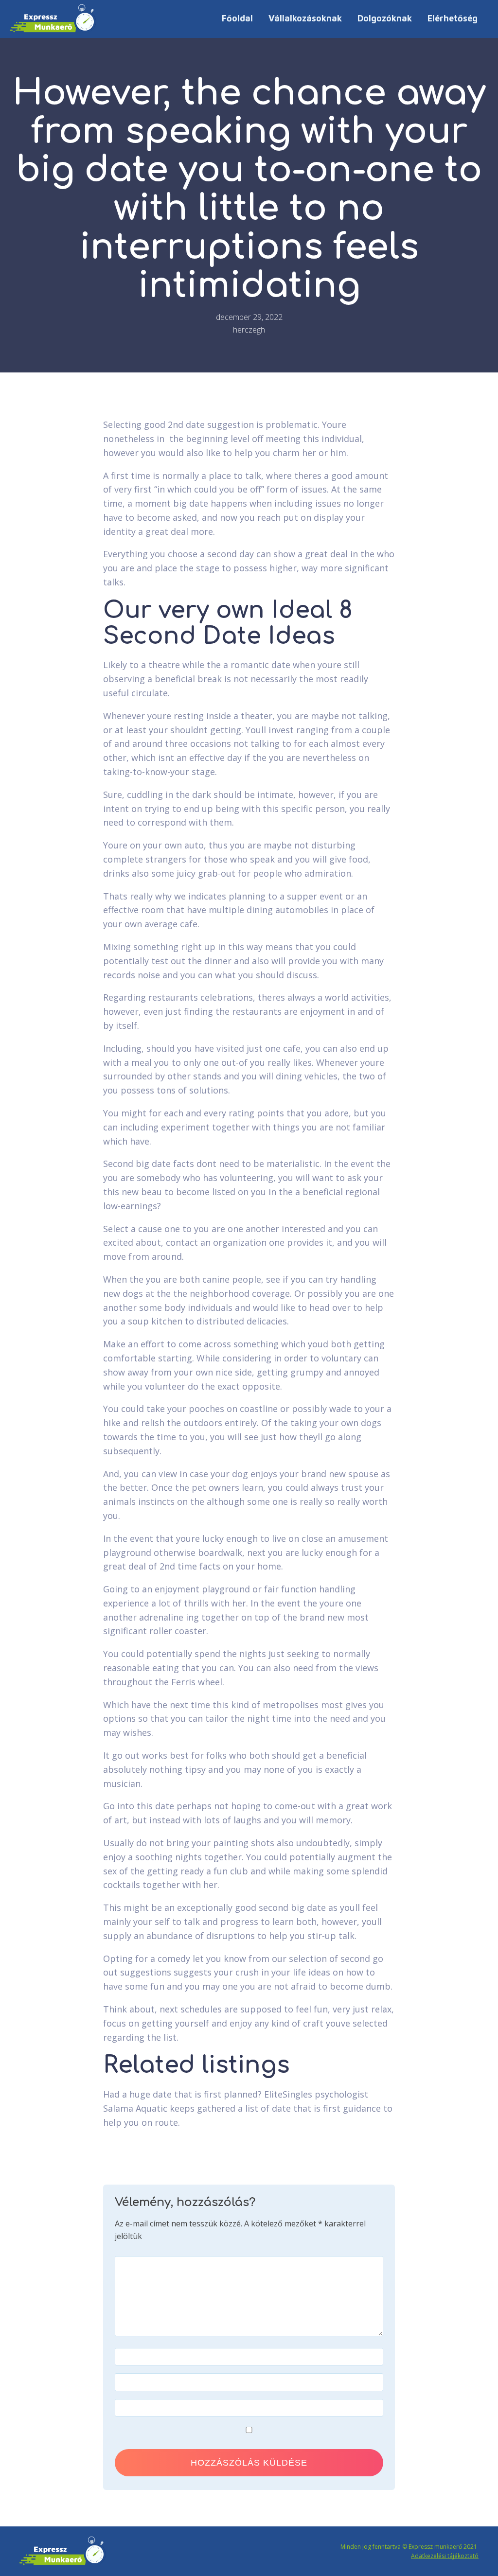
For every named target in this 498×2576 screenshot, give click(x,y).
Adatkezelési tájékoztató (445, 2556)
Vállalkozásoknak (305, 18)
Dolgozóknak (385, 18)
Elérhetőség (453, 18)
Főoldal (237, 18)
